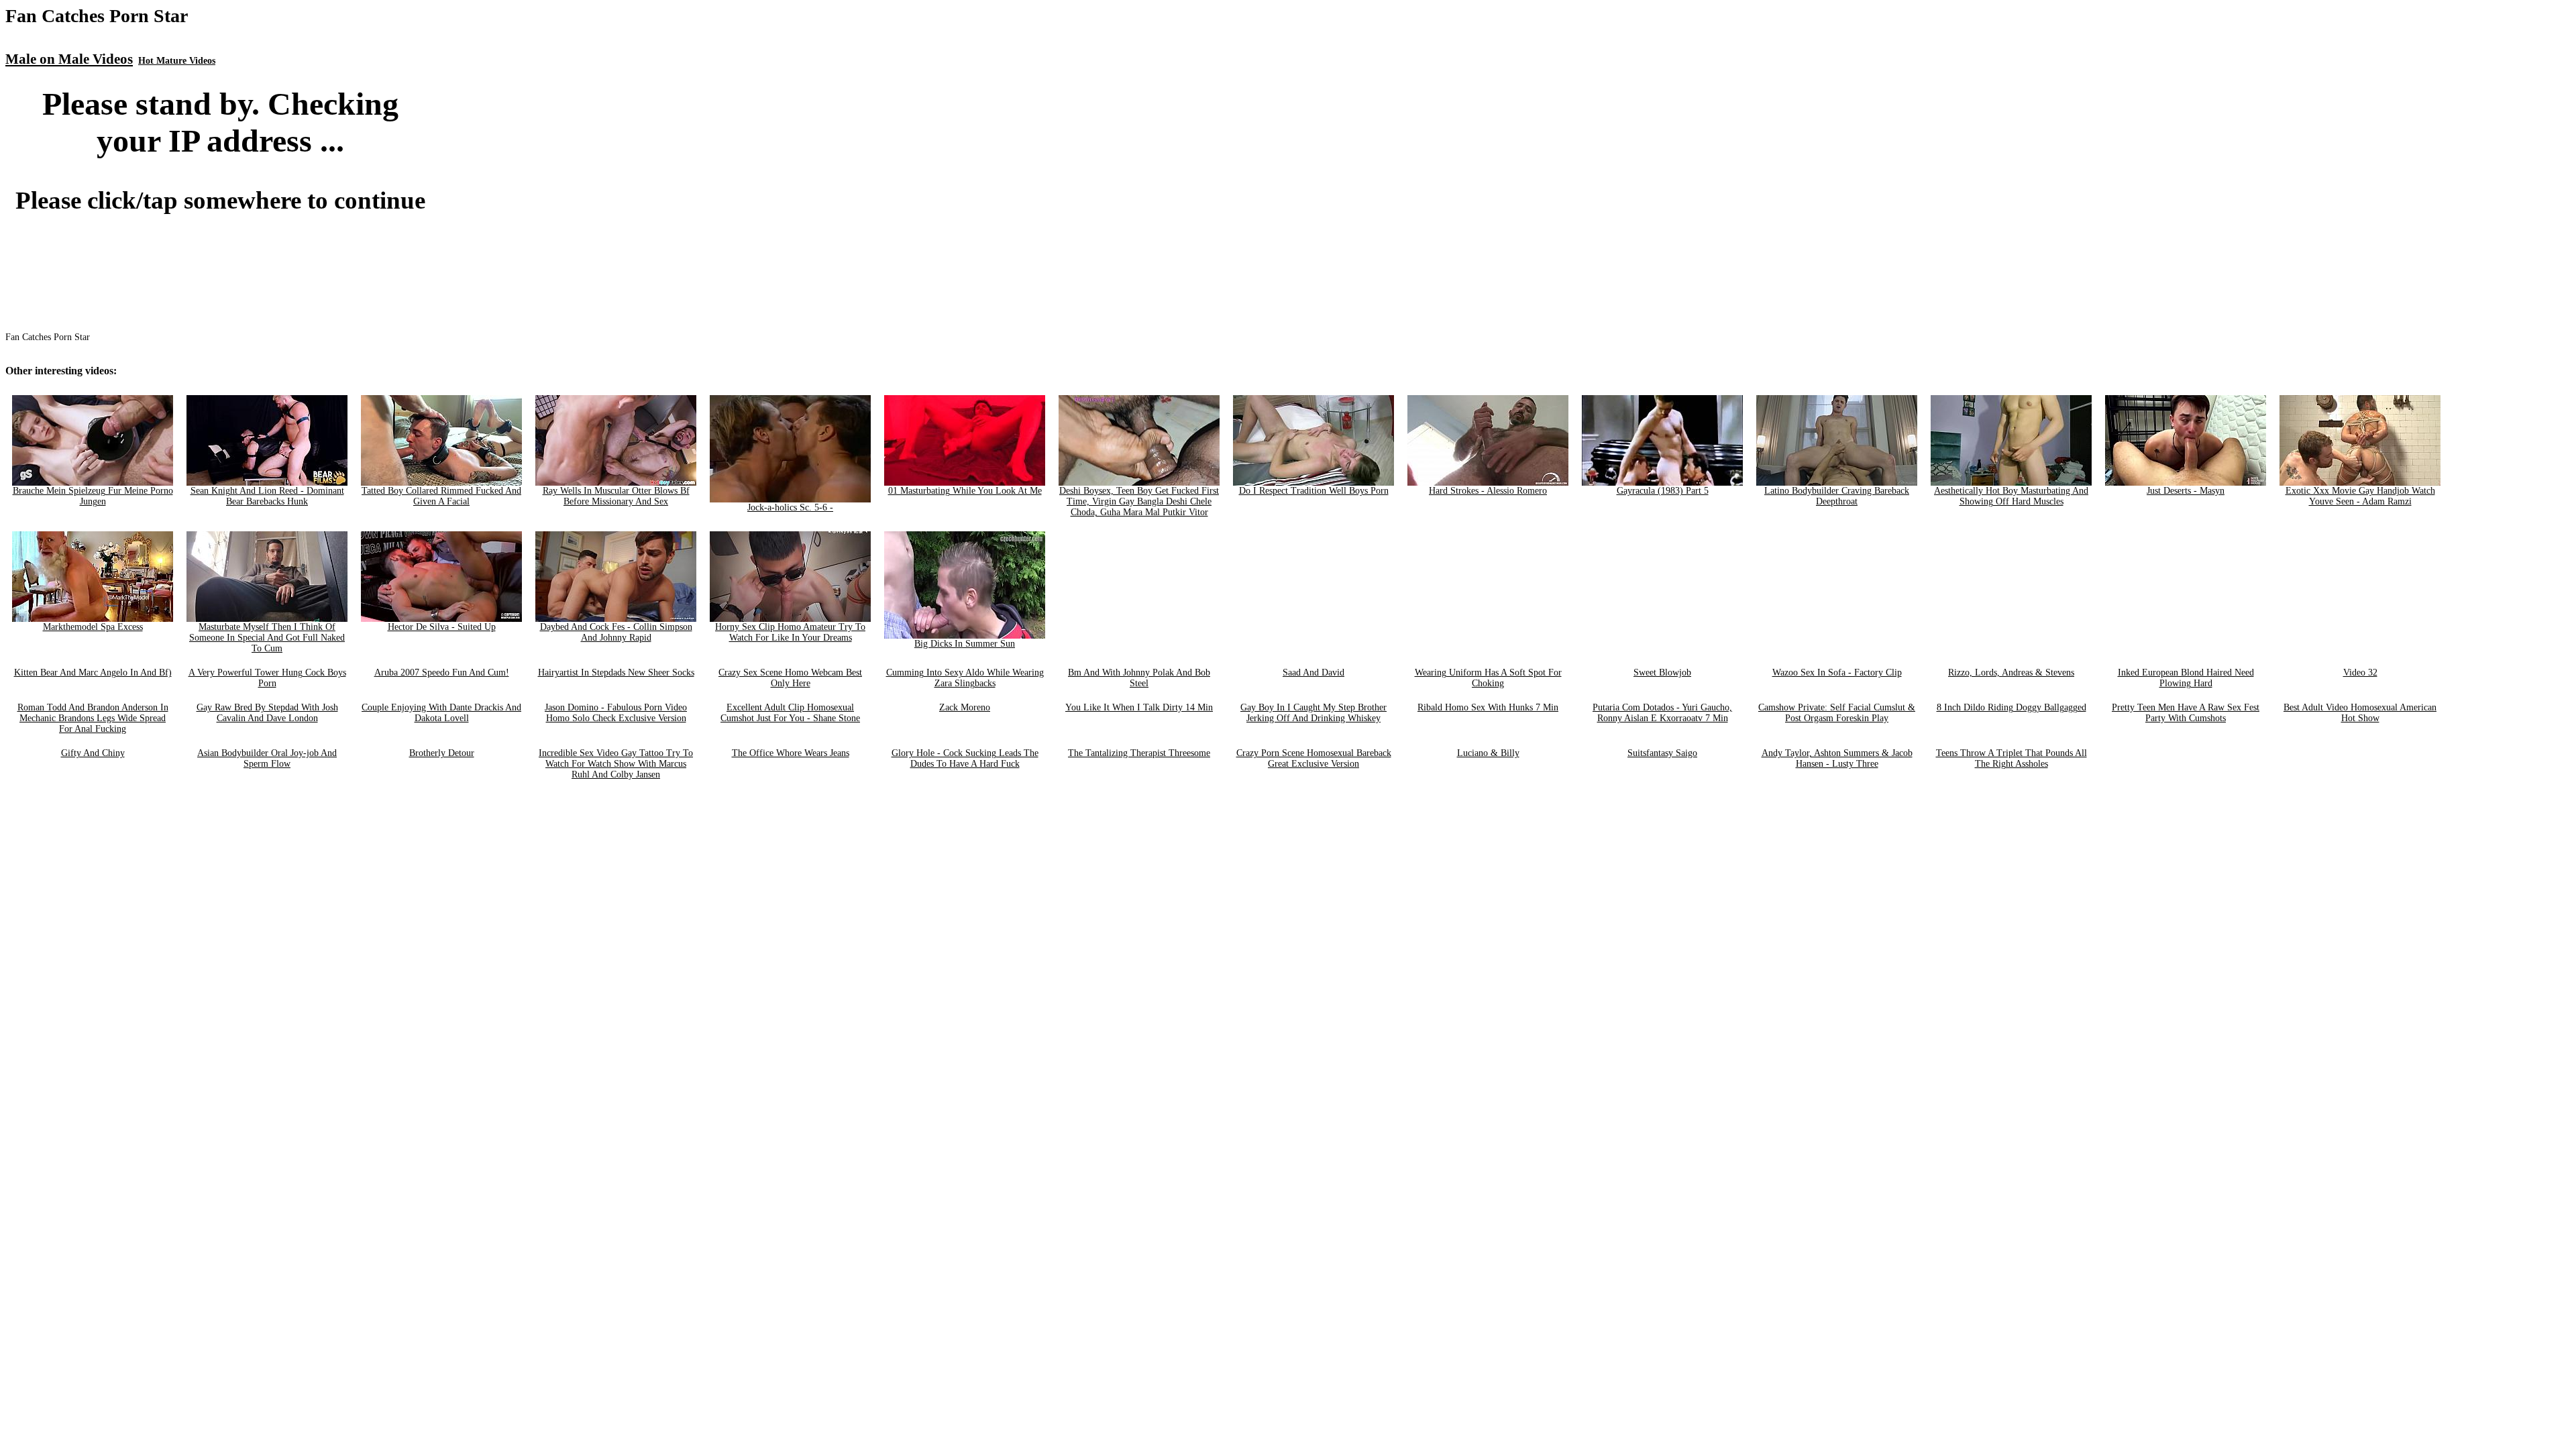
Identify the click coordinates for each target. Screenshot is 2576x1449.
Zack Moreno (965, 707)
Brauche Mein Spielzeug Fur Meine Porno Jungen (93, 496)
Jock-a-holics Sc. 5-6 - (790, 507)
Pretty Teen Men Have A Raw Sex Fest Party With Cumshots (2186, 713)
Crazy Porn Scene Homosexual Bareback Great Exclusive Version (1314, 758)
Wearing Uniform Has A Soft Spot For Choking (1488, 678)
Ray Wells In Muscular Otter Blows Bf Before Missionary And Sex (616, 496)
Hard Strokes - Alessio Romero (1488, 491)
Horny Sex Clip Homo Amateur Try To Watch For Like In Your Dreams (790, 632)
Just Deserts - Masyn (2186, 491)
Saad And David (1313, 673)
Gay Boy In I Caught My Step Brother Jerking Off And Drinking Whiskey (1313, 713)
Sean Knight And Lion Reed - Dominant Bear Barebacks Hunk (267, 496)
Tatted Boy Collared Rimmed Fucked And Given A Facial (441, 496)
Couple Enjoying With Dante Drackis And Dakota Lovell (441, 713)
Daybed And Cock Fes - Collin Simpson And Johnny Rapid (616, 632)
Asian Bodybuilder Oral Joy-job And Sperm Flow (267, 758)
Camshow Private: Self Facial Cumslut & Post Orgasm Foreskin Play (1837, 713)
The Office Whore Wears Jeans (791, 753)
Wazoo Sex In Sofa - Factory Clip (1837, 673)
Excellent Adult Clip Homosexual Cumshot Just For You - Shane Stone (790, 713)
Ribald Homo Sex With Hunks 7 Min (1488, 707)
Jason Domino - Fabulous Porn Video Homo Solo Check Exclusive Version (616, 713)
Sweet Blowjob (1662, 673)
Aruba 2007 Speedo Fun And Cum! (442, 673)
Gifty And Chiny (93, 753)
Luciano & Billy (1488, 753)
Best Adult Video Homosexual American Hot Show (2360, 713)
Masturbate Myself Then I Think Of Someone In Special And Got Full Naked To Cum (267, 638)
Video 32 (2360, 673)
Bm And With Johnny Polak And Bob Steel (1139, 678)
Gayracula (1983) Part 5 (1663, 491)
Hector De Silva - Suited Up (442, 627)
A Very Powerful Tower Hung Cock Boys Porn (267, 678)
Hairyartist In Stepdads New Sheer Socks (616, 673)
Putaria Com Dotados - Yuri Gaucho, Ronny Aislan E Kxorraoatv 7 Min (1662, 713)
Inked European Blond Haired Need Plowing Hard (2186, 678)
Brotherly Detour (442, 753)
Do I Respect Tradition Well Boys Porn (1314, 491)
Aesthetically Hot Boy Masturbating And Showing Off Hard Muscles (2011, 496)
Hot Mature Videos (177, 61)
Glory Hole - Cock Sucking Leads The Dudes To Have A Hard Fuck (965, 758)
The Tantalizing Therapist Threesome (1139, 753)
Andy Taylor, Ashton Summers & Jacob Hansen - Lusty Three (1837, 758)
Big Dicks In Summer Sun (965, 644)
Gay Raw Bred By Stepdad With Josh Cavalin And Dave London (267, 713)
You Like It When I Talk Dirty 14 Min (1139, 707)
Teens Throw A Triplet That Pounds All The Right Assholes (2011, 758)
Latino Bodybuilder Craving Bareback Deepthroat (1837, 496)
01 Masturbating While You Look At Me (965, 491)
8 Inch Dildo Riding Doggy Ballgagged (2011, 707)
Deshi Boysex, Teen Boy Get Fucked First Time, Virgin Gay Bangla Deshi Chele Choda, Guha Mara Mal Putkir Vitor (1139, 501)
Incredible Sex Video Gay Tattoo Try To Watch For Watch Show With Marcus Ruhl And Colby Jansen (616, 764)
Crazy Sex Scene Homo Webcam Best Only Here (790, 678)
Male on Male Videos (69, 59)
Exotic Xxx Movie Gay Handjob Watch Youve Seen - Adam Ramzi (2360, 496)
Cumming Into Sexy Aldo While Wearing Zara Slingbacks (965, 678)
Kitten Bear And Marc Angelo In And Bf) (93, 673)
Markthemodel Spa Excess (93, 627)
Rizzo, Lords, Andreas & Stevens (2011, 673)
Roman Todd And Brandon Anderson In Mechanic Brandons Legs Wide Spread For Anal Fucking (93, 718)
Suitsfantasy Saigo (1662, 753)
